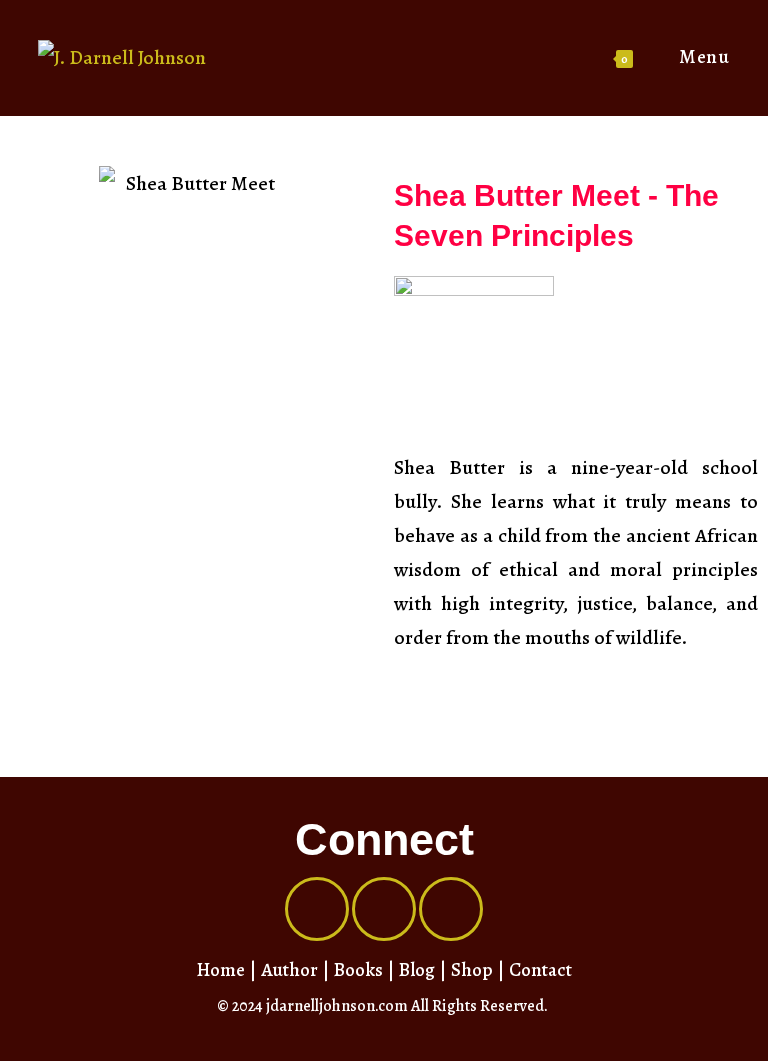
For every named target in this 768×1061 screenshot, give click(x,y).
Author (289, 970)
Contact (540, 970)
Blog (417, 970)
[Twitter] (384, 909)
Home (221, 970)
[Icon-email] (451, 909)
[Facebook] (317, 909)
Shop (472, 970)
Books (358, 970)
